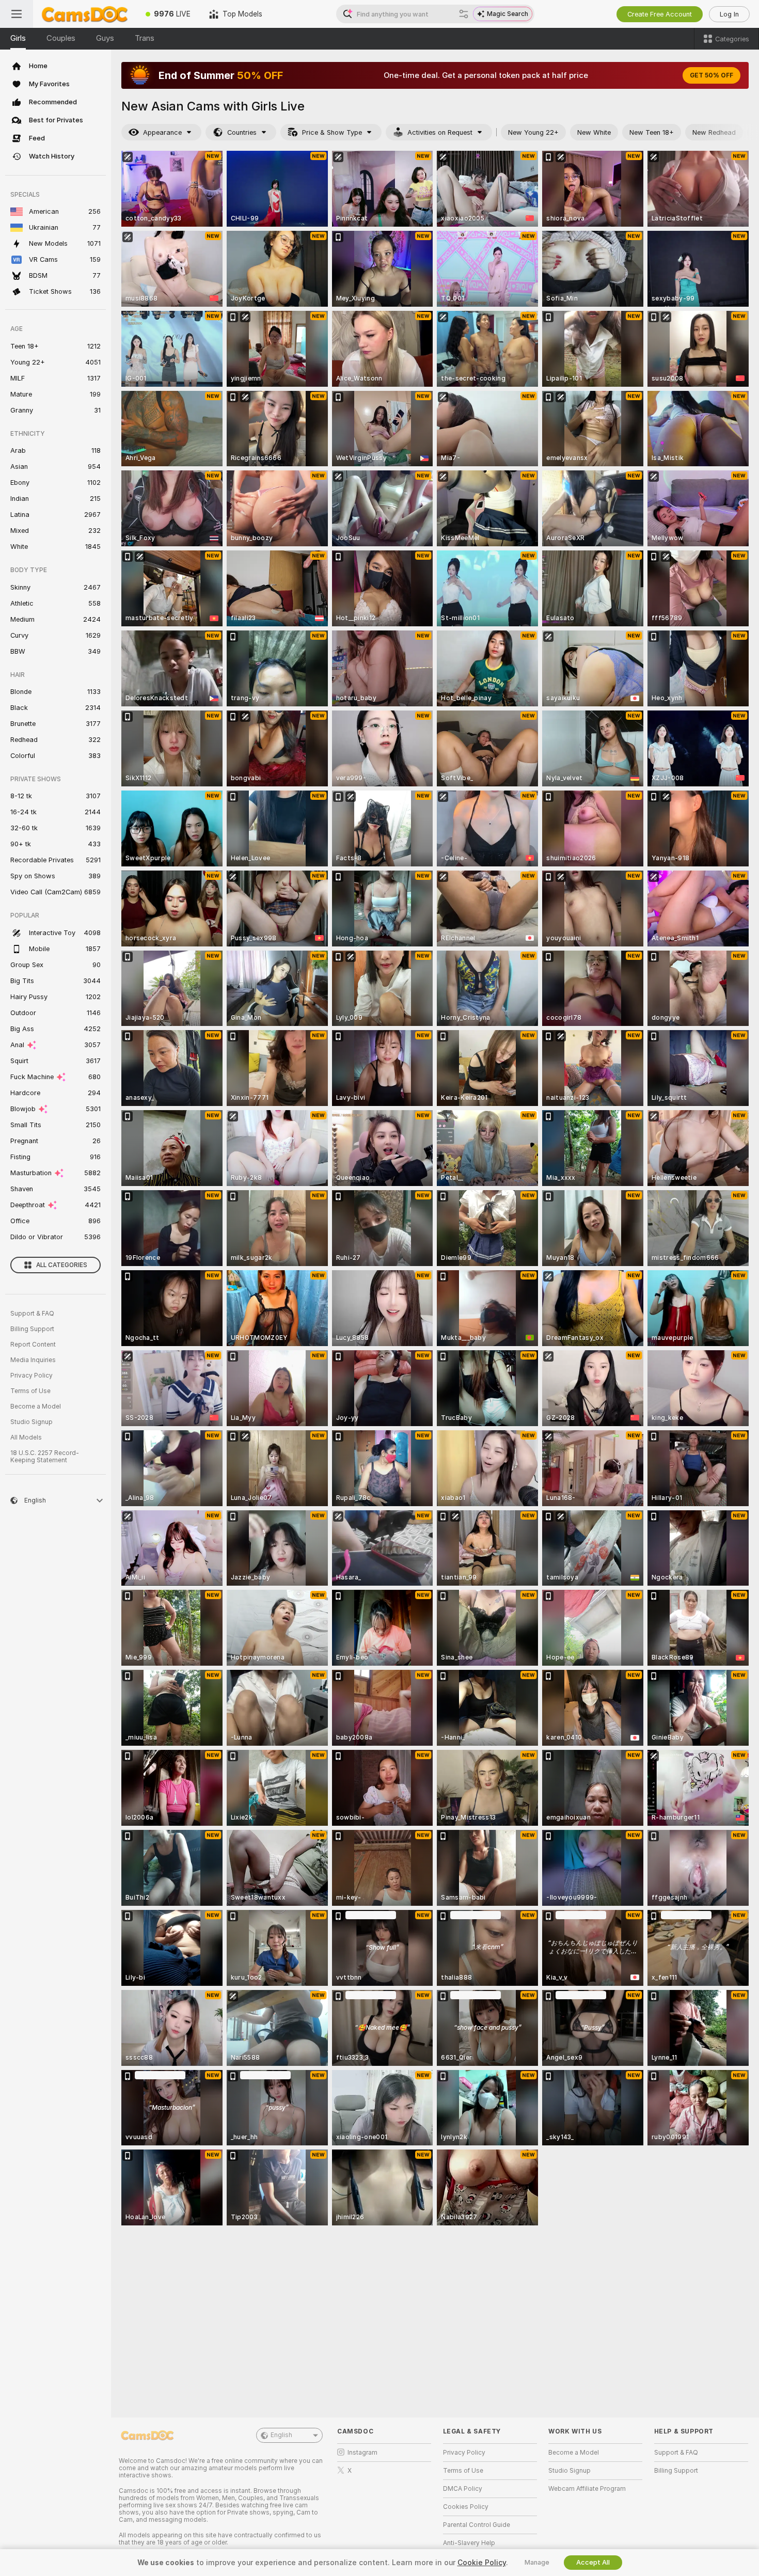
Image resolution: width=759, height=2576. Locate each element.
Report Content (33, 1345)
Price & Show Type (332, 132)
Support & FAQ (32, 1314)
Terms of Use (30, 1391)
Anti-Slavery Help (469, 2543)
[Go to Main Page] (85, 14)
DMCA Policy (463, 2489)
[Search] (464, 14)
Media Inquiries (33, 1360)
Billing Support (32, 1329)
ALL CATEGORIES (62, 1265)
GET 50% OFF (711, 75)
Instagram (362, 2453)
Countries (242, 132)
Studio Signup (31, 1422)
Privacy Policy (31, 1376)
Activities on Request (440, 132)
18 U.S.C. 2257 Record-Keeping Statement (45, 1457)
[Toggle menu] (17, 14)
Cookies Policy (466, 2507)
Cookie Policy (482, 2563)
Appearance (162, 132)
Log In (729, 14)
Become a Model (36, 1406)
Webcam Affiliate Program (587, 2489)
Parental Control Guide (477, 2525)
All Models (26, 1437)
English (281, 2435)
